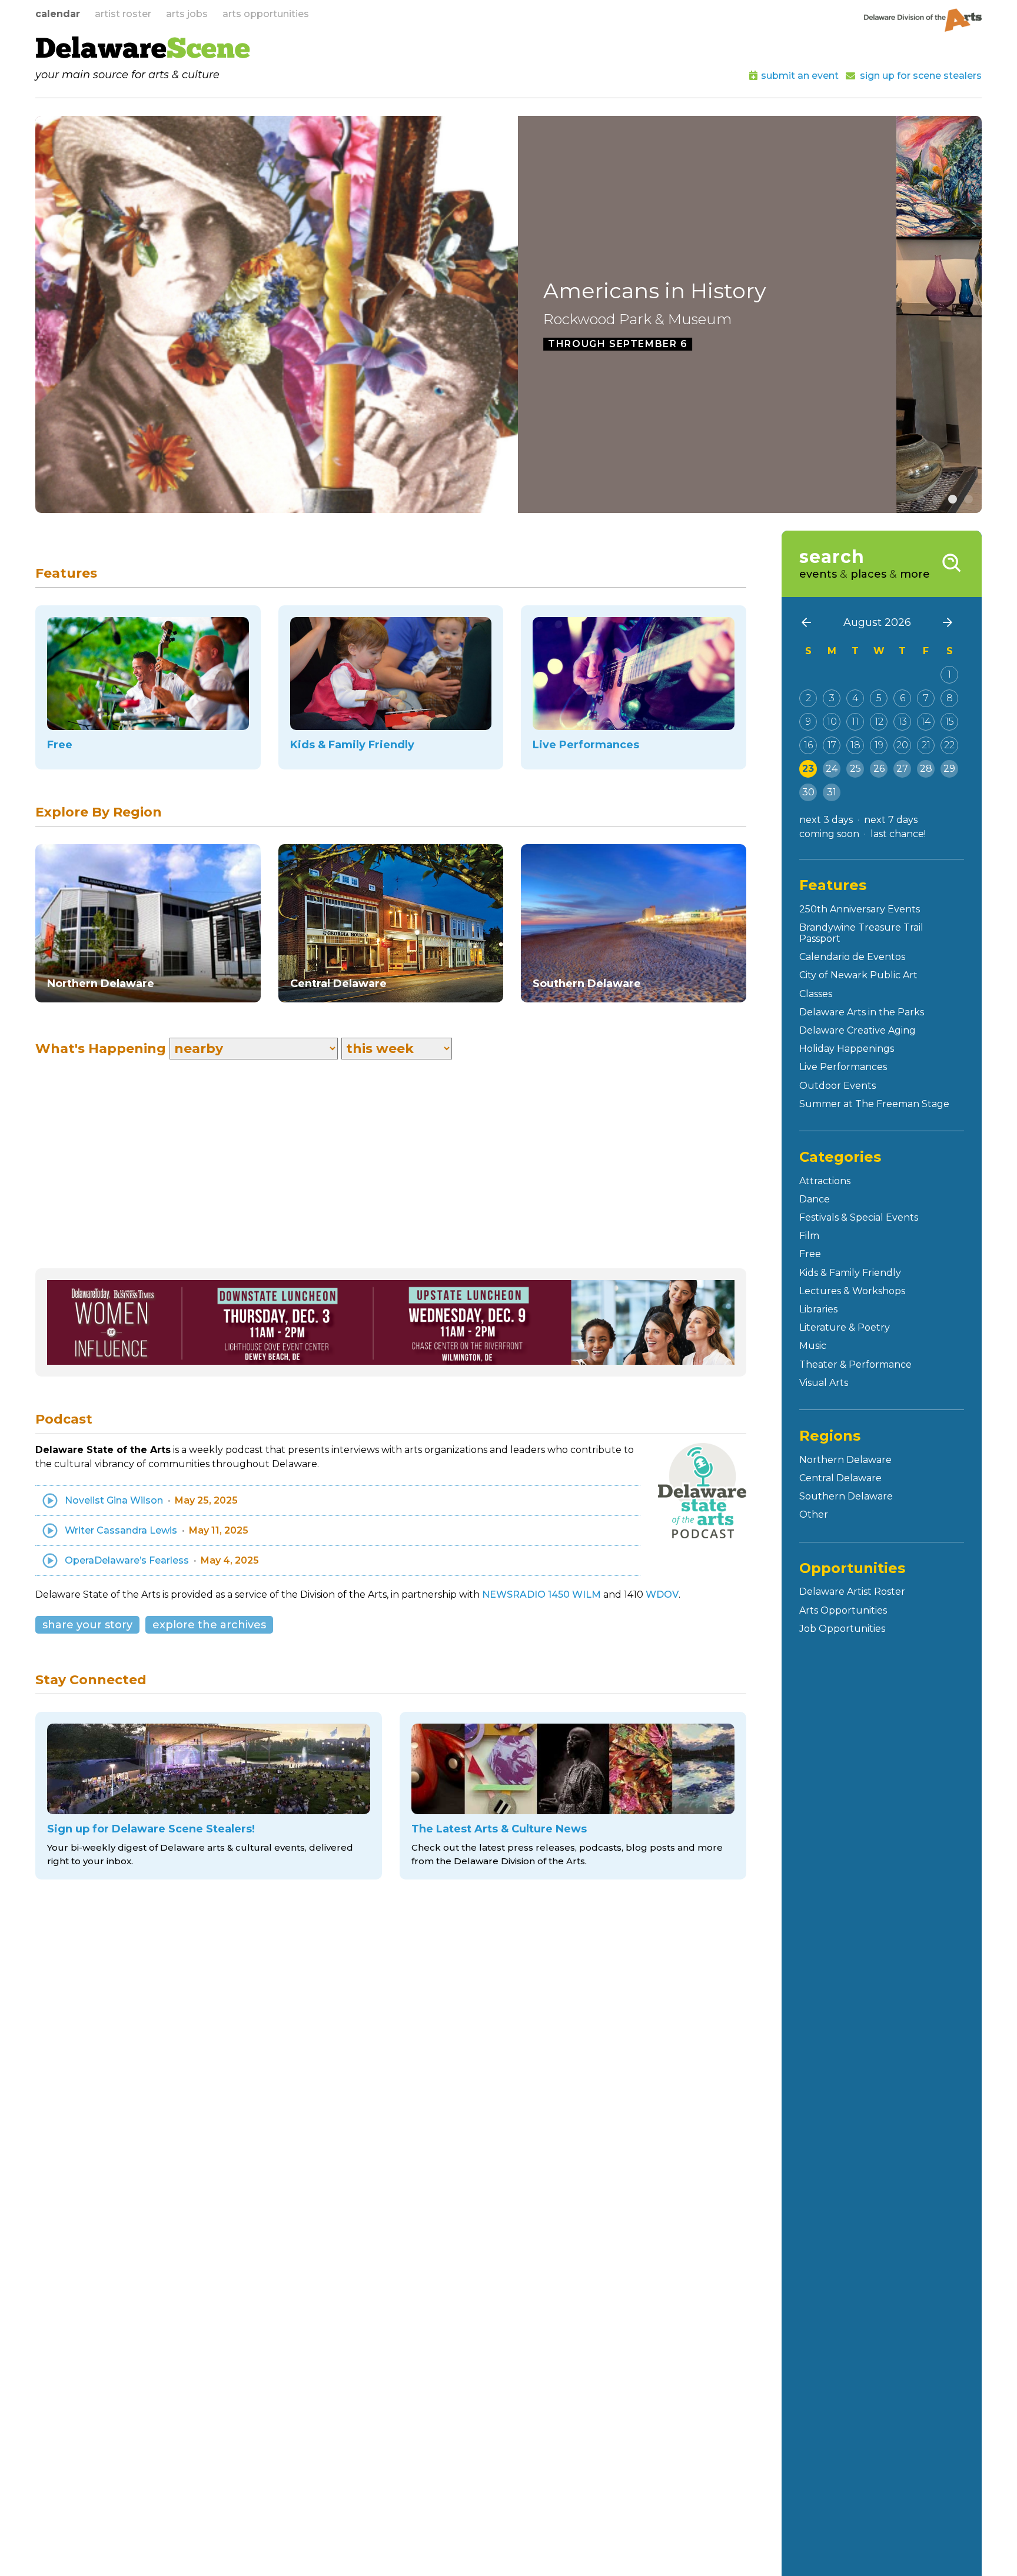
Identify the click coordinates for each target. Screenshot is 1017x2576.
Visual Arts (824, 1383)
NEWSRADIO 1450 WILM (541, 1594)
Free (810, 1254)
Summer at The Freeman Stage (874, 1104)
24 (832, 769)
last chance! (898, 834)
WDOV (662, 1594)
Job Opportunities (842, 1629)
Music (813, 1346)
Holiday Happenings (847, 1049)
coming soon (829, 834)
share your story (87, 1625)
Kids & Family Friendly (850, 1273)
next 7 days (891, 820)
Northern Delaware (845, 1460)
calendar (58, 14)
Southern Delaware (846, 1496)
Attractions (825, 1181)
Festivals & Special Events (859, 1217)
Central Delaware (840, 1478)
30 (808, 792)
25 (855, 769)
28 (926, 769)
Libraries (818, 1309)
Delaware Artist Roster (852, 1592)
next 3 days (826, 820)
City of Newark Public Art (858, 975)
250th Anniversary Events (860, 909)
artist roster (123, 14)
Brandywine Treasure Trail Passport (861, 933)
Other (814, 1514)
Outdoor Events (837, 1086)
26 (879, 769)
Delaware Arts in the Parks (862, 1012)
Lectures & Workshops (852, 1291)
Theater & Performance (855, 1364)
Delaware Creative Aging (858, 1030)
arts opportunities (266, 14)
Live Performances (843, 1067)
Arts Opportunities (843, 1610)
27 (902, 769)
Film (809, 1236)
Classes (816, 994)
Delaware (143, 51)
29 (949, 769)
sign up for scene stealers (921, 76)
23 (808, 769)
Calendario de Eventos (852, 957)
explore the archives (209, 1625)
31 (832, 792)
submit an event (800, 76)
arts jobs (187, 14)
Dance (815, 1199)
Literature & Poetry (845, 1327)
